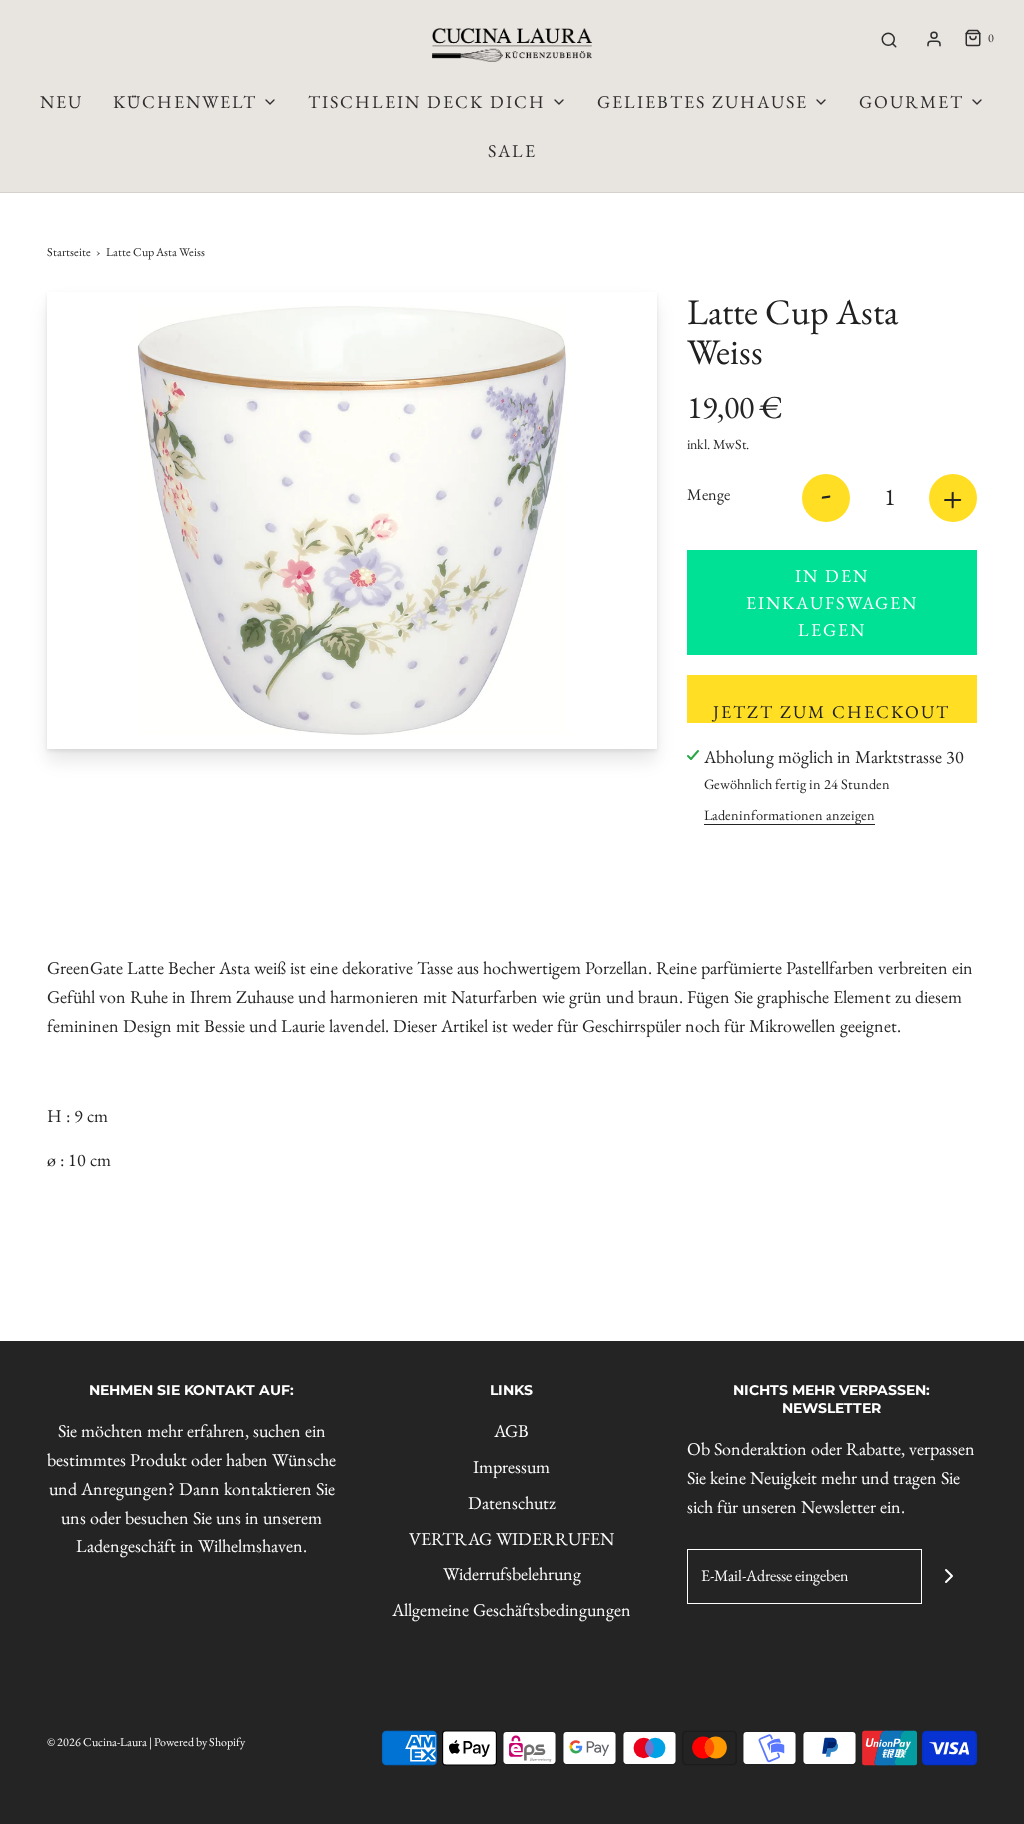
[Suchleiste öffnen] (889, 39)
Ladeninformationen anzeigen (789, 814)
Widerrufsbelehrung (512, 1573)
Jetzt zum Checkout (831, 711)
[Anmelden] (934, 39)
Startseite (69, 252)
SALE (512, 150)
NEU (61, 101)
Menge (708, 494)
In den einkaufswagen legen (832, 602)
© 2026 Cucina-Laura (97, 1742)
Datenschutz (512, 1502)
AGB (511, 1430)
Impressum (511, 1466)
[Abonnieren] (949, 1576)
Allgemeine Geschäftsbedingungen (511, 1609)
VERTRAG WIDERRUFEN (511, 1538)
